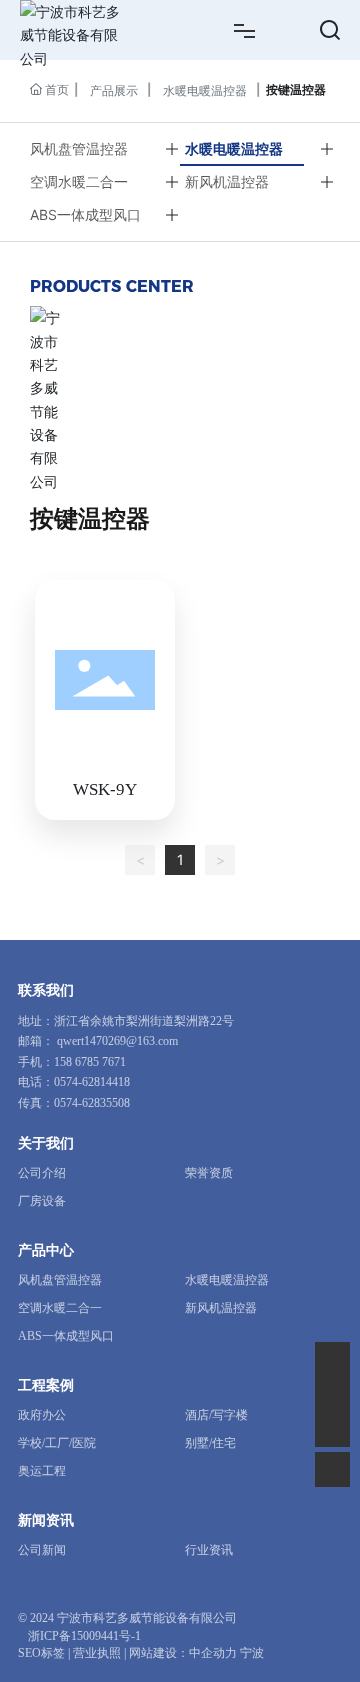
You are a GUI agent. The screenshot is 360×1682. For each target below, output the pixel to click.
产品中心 (46, 1250)
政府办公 (42, 1415)
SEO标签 (41, 1653)
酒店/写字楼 (216, 1415)
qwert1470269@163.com (117, 1041)
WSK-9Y (105, 789)
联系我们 (46, 990)
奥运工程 (42, 1471)
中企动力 (213, 1653)
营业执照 (97, 1653)
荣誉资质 (209, 1173)
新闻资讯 (46, 1520)
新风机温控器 (227, 181)
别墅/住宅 (210, 1443)
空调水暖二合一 (79, 181)
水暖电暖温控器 (205, 90)
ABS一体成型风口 (85, 214)
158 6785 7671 (90, 1062)
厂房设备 (42, 1201)
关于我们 (46, 1143)
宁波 (252, 1653)
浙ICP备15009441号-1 (84, 1636)
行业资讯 (209, 1550)
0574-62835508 (92, 1103)
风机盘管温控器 (79, 148)
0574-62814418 (92, 1082)
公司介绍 (42, 1173)
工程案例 (46, 1385)
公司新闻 (42, 1550)
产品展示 (114, 90)
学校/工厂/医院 (57, 1443)
